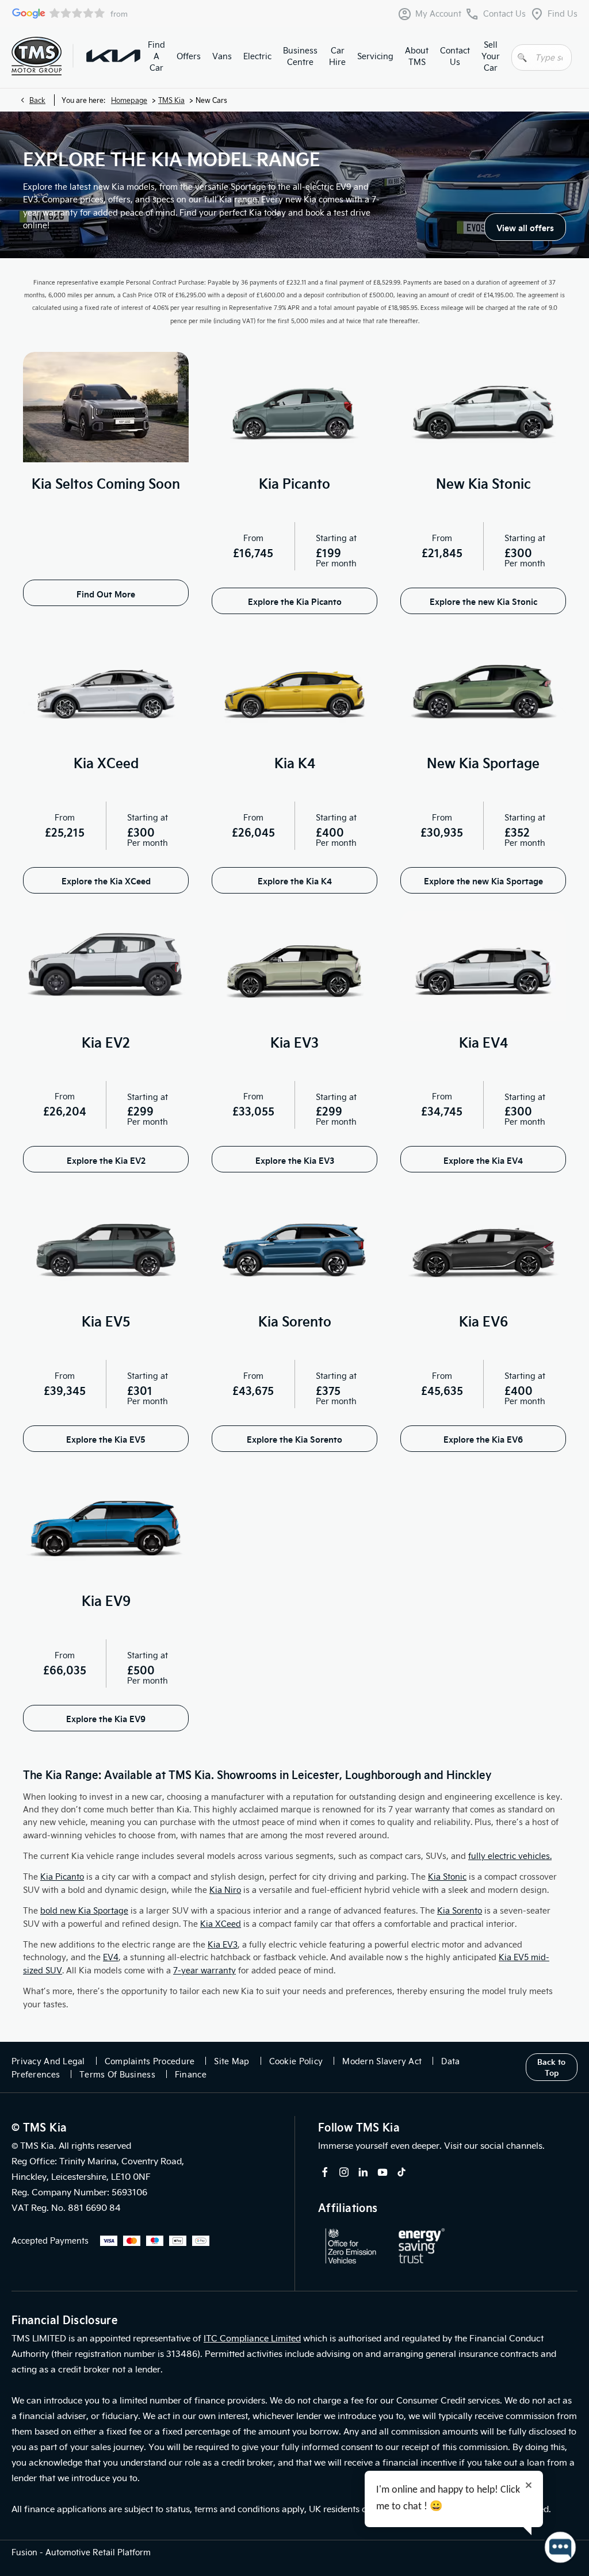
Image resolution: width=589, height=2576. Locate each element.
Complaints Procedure (150, 2061)
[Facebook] (325, 2172)
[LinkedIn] (363, 2172)
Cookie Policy (296, 2061)
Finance (191, 2074)
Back (37, 100)
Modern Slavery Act (382, 2061)
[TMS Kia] (113, 56)
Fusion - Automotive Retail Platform (81, 2552)
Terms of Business (117, 2074)
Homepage (129, 100)
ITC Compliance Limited (252, 2338)
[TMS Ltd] (37, 56)
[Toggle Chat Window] (560, 2547)
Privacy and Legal (48, 2061)
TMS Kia (171, 100)
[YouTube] (383, 2172)
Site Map (232, 2061)
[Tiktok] (401, 2172)
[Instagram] (344, 2172)
